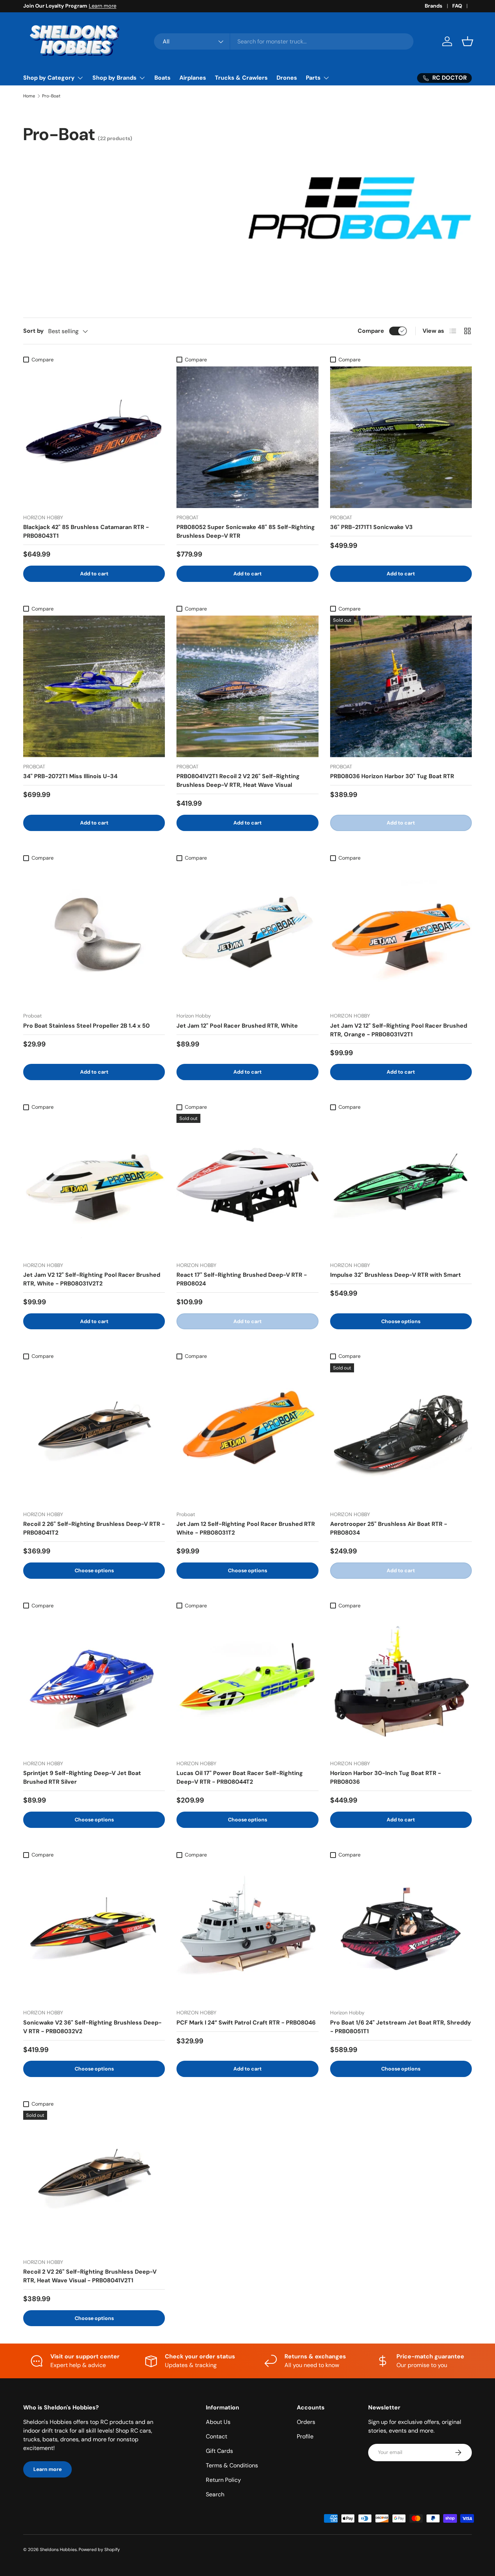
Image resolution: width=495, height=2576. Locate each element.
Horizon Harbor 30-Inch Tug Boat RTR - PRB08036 (386, 1777)
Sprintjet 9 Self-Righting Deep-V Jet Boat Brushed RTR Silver (82, 1777)
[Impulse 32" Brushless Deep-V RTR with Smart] (401, 1185)
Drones (287, 78)
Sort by (34, 331)
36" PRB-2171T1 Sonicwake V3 (371, 527)
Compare (371, 331)
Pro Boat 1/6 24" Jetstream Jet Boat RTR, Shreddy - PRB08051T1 (401, 2027)
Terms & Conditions (232, 2465)
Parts (313, 78)
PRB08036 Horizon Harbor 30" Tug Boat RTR (392, 776)
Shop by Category (49, 78)
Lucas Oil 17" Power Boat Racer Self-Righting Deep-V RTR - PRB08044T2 (240, 1777)
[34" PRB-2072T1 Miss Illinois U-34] (94, 686)
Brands (434, 6)
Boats (163, 78)
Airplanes (193, 78)
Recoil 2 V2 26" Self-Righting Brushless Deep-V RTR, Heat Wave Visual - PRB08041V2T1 (90, 2276)
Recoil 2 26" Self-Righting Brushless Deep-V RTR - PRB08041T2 (94, 1528)
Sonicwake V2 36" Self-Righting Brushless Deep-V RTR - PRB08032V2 (92, 2027)
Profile (305, 2436)
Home (29, 96)
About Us (218, 2422)
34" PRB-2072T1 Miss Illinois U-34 (70, 776)
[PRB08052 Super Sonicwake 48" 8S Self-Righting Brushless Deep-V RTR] (247, 437)
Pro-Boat (51, 96)
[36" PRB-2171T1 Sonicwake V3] (401, 437)
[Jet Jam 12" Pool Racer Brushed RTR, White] (247, 935)
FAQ (457, 6)
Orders (306, 2422)
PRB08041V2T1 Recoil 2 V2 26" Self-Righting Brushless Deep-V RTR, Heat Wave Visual (238, 781)
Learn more (103, 6)
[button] (467, 41)
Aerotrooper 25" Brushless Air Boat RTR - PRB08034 (389, 1528)
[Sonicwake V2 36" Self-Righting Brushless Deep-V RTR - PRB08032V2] (94, 1932)
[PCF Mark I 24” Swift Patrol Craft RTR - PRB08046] (247, 1932)
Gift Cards (219, 2451)
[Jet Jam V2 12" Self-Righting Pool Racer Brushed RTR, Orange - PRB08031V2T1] (401, 935)
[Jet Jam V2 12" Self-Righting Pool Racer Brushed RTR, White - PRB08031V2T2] (94, 1185)
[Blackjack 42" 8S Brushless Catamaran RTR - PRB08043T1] (94, 437)
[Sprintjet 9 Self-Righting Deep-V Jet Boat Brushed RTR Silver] (94, 1683)
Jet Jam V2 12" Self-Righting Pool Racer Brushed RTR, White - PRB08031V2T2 (92, 1279)
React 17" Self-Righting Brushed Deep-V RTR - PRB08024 (242, 1279)
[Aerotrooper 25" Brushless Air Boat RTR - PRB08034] (401, 1434)
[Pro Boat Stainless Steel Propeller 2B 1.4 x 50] (94, 935)
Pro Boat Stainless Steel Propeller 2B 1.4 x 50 (86, 1026)
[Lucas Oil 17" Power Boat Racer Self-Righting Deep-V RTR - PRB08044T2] (247, 1683)
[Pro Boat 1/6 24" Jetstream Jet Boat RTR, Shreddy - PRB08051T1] (401, 1932)
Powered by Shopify (99, 2550)
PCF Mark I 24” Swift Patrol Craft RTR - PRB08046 (246, 2023)
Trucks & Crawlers (241, 78)
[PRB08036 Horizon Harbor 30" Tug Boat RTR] (401, 686)
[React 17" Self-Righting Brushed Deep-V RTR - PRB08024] (247, 1185)
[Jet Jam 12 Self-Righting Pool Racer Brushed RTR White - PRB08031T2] (247, 1434)
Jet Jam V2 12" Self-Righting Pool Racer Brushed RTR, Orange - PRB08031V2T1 (399, 1030)
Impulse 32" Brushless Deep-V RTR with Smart (396, 1275)
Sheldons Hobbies (58, 2550)
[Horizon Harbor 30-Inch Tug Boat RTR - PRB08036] (401, 1683)
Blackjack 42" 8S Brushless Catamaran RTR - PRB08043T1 (86, 531)
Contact (217, 2436)
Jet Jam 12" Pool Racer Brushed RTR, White (237, 1026)
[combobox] (284, 41)
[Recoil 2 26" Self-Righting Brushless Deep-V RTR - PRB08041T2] (94, 1434)
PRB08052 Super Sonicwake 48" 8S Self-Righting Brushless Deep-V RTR (246, 531)
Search (215, 2494)
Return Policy (223, 2480)
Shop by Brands (115, 78)
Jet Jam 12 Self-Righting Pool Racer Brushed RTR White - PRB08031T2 (246, 1528)
